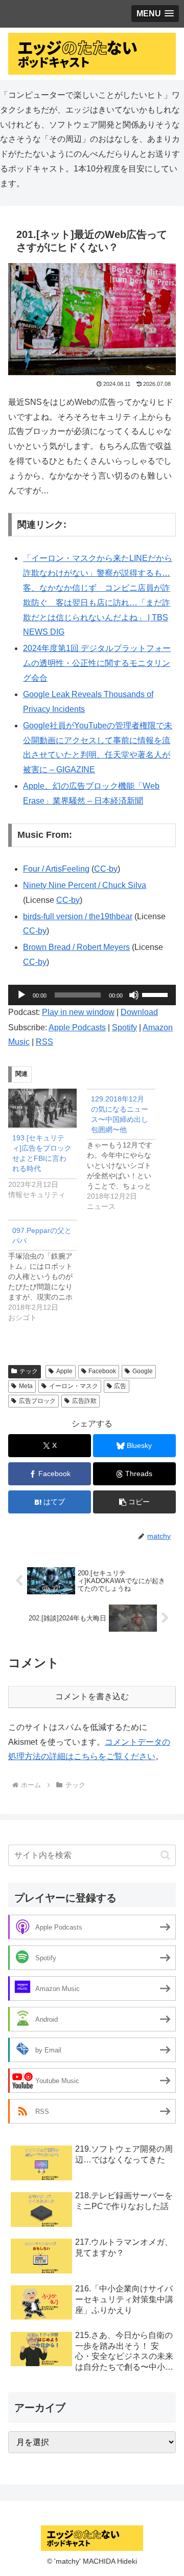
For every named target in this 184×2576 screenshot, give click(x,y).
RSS (44, 1042)
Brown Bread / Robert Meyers (76, 947)
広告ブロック (37, 1401)
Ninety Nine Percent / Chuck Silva (85, 885)
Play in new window (78, 1012)
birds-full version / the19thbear (78, 916)
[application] (92, 995)
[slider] (156, 994)
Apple (64, 1371)
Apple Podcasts (77, 1027)
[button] (134, 1502)
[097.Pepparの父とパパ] (48, 1271)
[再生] (21, 995)
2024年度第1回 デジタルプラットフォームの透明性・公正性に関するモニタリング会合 (97, 663)
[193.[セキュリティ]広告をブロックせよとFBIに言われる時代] (42, 1108)
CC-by (106, 869)
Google (143, 1371)
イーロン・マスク (74, 1386)
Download (139, 1012)
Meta (26, 1386)
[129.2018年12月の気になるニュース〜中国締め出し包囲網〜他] (126, 1150)
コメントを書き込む (92, 1696)
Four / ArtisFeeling (56, 869)
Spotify (124, 1027)
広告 (120, 1386)
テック (29, 1371)
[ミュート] (134, 995)
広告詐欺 (84, 1401)
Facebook (102, 1371)
